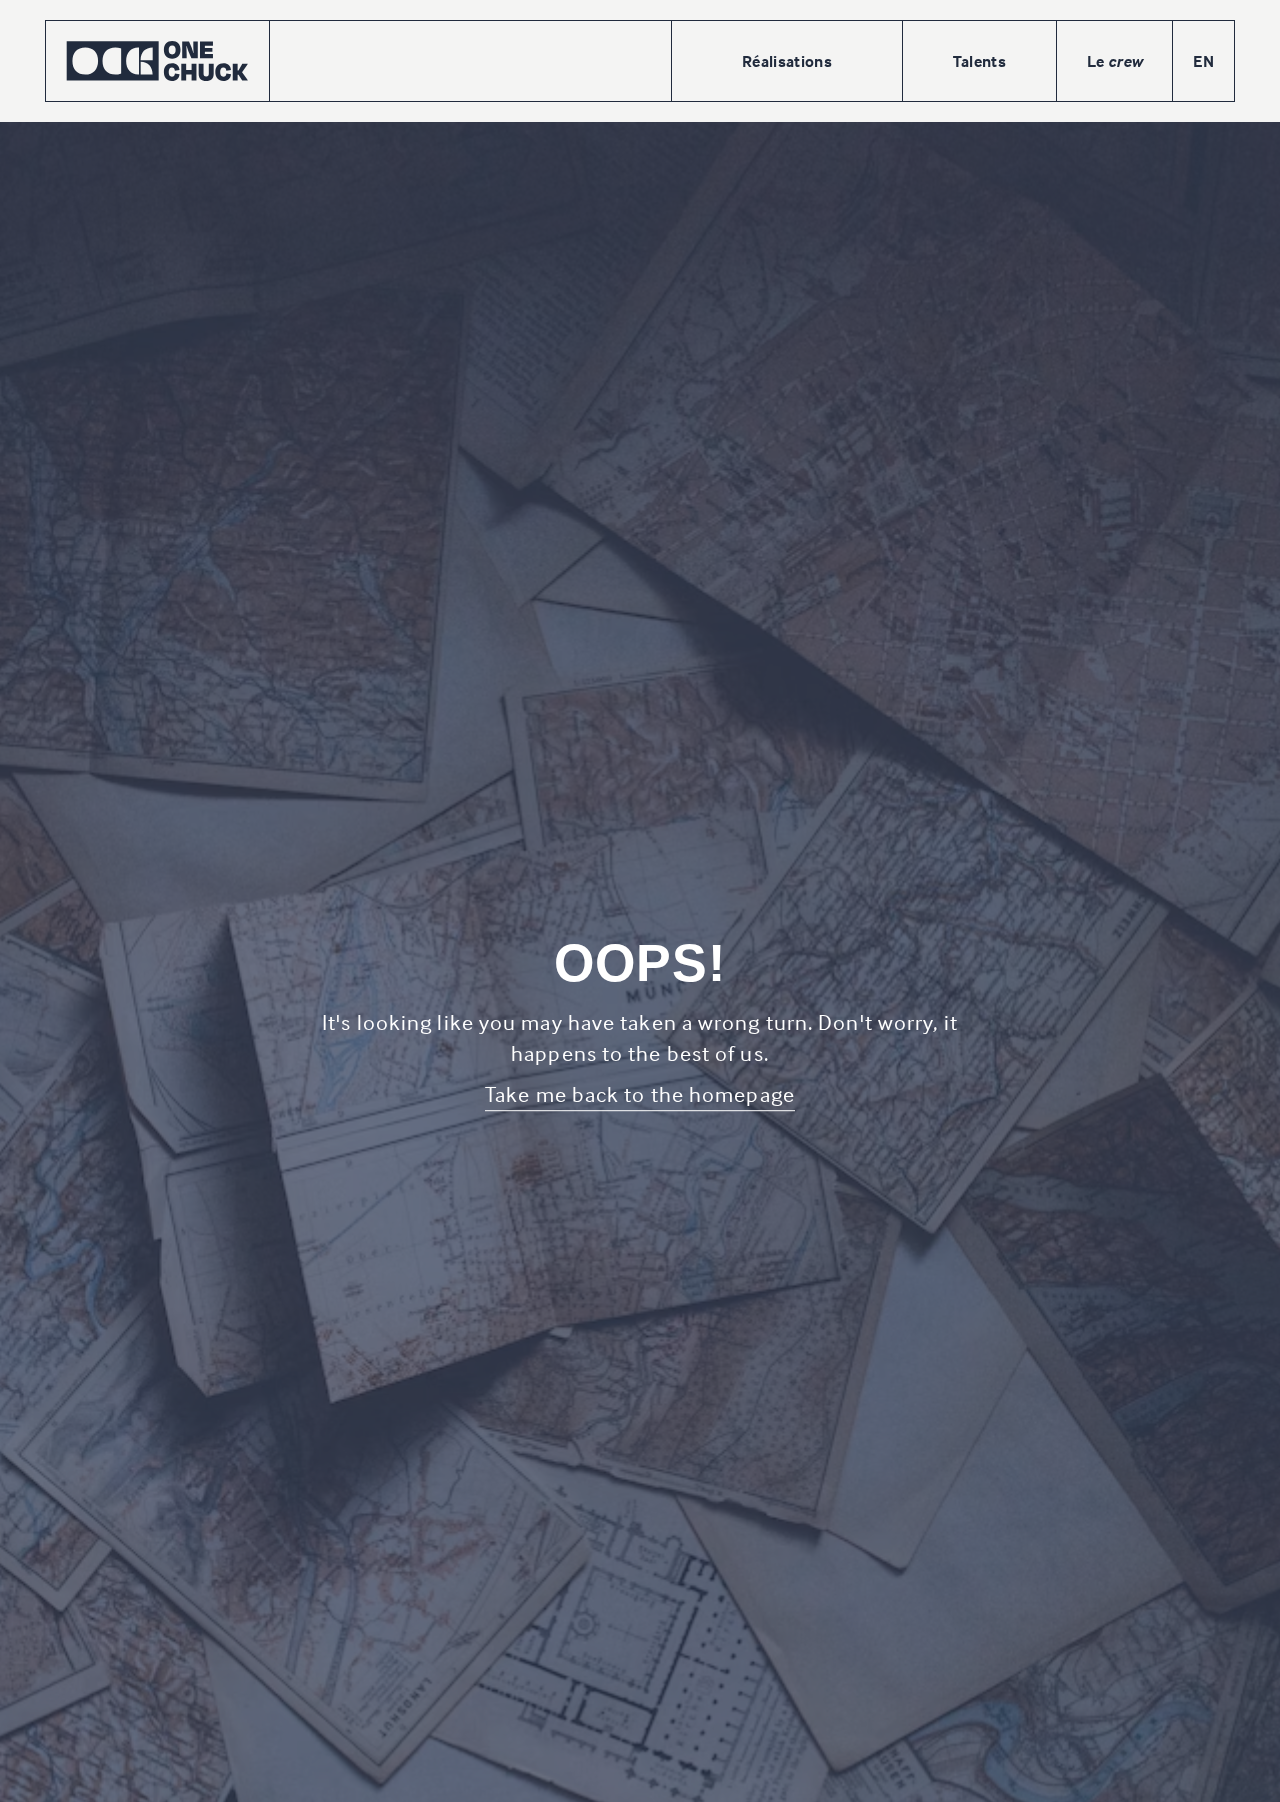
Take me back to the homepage (640, 1094)
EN (1203, 61)
